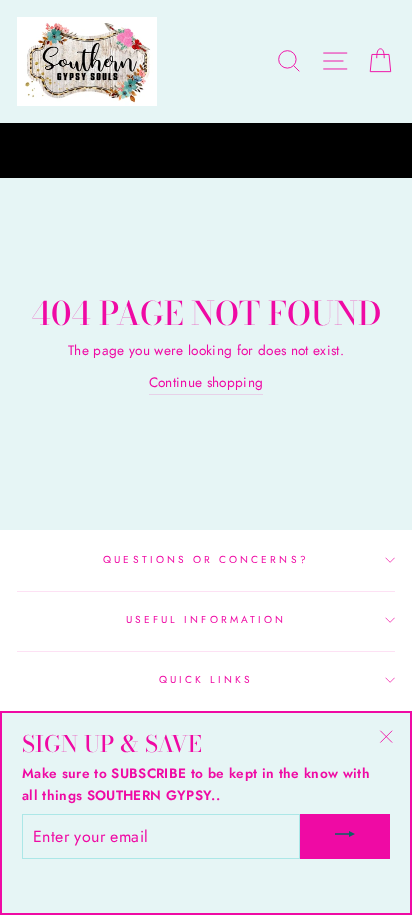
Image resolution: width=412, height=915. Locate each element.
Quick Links (206, 679)
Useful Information (206, 619)
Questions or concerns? (205, 559)
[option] (206, 151)
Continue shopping (206, 382)
